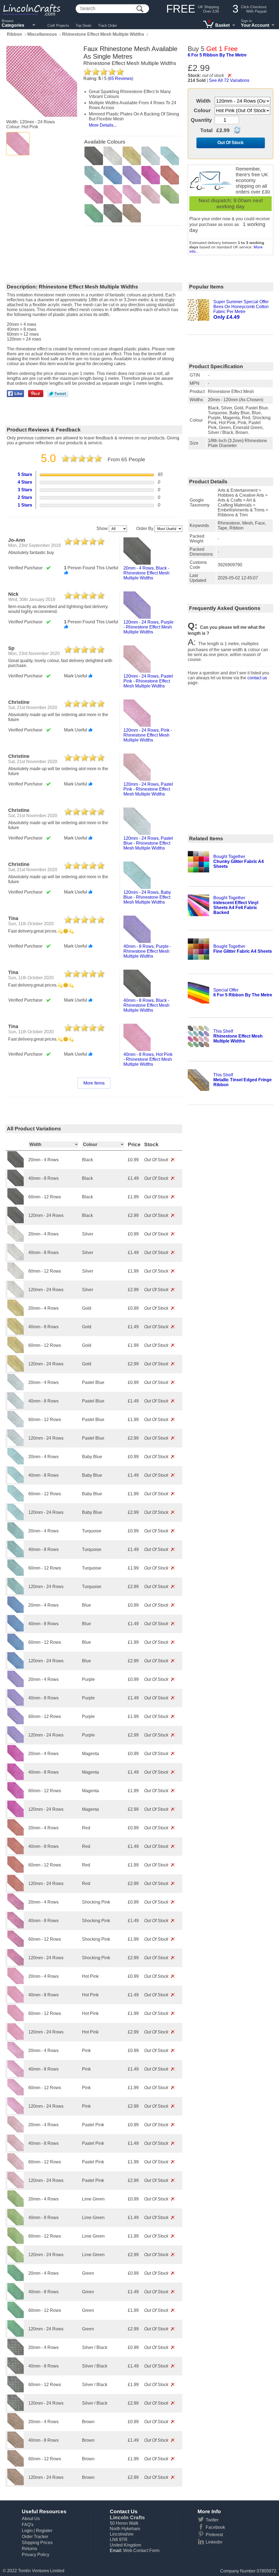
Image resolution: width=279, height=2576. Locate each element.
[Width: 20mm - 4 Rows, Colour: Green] (16, 2279)
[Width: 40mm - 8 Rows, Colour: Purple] (16, 1704)
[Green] (94, 213)
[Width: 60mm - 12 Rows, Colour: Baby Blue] (16, 1500)
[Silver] (113, 156)
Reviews (120, 78)
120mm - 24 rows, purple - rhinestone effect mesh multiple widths (148, 627)
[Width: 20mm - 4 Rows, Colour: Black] (16, 1166)
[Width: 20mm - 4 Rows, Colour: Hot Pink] (16, 1983)
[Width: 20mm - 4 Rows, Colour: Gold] (16, 1314)
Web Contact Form (141, 2550)
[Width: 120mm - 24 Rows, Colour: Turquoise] (16, 1593)
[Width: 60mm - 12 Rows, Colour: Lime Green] (16, 2242)
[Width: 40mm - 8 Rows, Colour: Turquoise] (16, 1556)
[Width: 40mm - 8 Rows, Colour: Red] (16, 1853)
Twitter (212, 2520)
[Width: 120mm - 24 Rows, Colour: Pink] (16, 2112)
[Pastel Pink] (151, 194)
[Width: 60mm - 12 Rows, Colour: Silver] (16, 1277)
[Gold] (132, 156)
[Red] (170, 175)
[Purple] (132, 175)
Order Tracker (35, 2537)
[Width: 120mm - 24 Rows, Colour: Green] (16, 2335)
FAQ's (28, 2525)
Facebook (215, 2527)
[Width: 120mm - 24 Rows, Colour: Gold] (16, 1370)
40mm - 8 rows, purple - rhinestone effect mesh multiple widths (147, 951)
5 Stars (25, 474)
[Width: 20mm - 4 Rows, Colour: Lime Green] (16, 2205)
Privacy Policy (36, 2555)
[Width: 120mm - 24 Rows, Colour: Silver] (16, 1296)
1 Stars (25, 505)
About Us (31, 2519)
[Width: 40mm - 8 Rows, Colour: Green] (16, 2298)
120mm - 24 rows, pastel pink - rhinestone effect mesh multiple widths (148, 681)
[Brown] (132, 213)
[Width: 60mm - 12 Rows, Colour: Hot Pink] (16, 2020)
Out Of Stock (231, 143)
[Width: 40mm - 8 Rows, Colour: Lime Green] (16, 2224)
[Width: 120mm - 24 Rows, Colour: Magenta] (16, 1816)
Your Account (255, 25)
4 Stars (25, 482)
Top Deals (84, 26)
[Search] (140, 9)
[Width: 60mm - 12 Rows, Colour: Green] (16, 2317)
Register (44, 2531)
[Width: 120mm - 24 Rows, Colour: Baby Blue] (16, 1519)
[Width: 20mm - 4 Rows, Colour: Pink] (16, 2057)
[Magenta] (151, 175)
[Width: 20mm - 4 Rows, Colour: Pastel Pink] (16, 2131)
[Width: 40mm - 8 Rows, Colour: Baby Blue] (16, 1481)
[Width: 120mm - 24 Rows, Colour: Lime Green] (16, 2261)
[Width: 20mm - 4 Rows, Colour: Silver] (16, 1240)
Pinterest (214, 2535)
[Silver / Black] (113, 213)
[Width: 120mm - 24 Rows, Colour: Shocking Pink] (16, 1964)
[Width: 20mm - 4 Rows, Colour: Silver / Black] (16, 2354)
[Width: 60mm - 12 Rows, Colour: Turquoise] (16, 1574)
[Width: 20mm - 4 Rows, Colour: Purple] (16, 1686)
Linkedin (214, 2542)
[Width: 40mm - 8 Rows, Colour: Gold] (16, 1333)
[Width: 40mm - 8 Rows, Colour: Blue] (16, 1630)
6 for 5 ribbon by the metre (217, 55)
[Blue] (113, 175)
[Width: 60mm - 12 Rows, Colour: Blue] (16, 1649)
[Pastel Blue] (151, 156)
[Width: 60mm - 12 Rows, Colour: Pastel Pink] (16, 2168)
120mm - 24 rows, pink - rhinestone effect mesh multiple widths (148, 735)
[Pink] (132, 194)
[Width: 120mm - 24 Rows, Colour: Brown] (16, 2484)
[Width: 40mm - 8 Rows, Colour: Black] (16, 1185)
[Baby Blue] (170, 156)
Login (27, 2531)
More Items (94, 1083)
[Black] (94, 156)
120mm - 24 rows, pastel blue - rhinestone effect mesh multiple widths (148, 843)
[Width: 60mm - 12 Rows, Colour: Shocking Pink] (16, 1945)
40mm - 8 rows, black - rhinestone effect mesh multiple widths (146, 1005)
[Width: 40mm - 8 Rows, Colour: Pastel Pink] (16, 2150)
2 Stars (25, 497)
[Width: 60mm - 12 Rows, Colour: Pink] (16, 2094)
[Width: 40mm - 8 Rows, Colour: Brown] (16, 2447)
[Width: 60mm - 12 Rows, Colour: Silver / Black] (16, 2391)
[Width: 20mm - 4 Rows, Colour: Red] (16, 1834)
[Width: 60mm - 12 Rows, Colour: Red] (16, 1871)
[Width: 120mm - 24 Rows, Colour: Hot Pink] (16, 2038)
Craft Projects (58, 26)
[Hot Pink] (18, 144)
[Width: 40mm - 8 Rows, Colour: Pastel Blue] (16, 1407)
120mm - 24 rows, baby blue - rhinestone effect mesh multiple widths (147, 897)
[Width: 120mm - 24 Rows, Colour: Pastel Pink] (16, 2187)
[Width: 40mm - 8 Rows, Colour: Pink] (16, 2075)
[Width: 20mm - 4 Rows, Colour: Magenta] (16, 1760)
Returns (29, 2549)
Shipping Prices (37, 2543)
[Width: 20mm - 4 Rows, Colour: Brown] (16, 2428)
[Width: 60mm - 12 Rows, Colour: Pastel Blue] (16, 1426)
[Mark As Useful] (66, 573)
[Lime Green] (170, 194)
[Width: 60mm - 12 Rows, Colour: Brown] (16, 2465)
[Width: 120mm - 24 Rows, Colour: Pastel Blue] (16, 1444)
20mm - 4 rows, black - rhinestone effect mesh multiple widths (146, 573)
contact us (257, 678)
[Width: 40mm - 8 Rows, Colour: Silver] (16, 1259)
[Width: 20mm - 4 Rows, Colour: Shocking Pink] (16, 1908)
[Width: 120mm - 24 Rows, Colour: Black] (16, 1222)
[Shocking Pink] (94, 194)
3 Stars (25, 490)
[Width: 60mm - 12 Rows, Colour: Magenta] (16, 1797)
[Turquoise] (94, 175)
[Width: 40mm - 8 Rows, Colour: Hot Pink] (16, 2001)
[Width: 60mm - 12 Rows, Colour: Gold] (16, 1352)
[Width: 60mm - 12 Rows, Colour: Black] (16, 1203)
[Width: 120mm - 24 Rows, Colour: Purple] (16, 1741)
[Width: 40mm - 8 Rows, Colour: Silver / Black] (16, 2372)
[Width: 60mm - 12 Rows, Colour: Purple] (16, 1723)
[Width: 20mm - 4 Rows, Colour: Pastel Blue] (16, 1389)
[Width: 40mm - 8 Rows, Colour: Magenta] (16, 1778)
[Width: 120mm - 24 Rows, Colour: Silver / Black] (16, 2409)
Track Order (107, 26)
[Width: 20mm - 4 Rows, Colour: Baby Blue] (16, 1463)
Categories (13, 25)
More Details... (103, 125)
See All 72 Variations (229, 80)
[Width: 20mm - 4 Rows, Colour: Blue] (16, 1611)
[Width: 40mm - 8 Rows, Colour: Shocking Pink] (16, 1927)
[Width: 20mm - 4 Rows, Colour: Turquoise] (16, 1537)
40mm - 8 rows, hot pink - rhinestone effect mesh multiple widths (148, 1059)
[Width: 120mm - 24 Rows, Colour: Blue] (16, 1667)
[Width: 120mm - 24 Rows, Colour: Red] (16, 1890)
